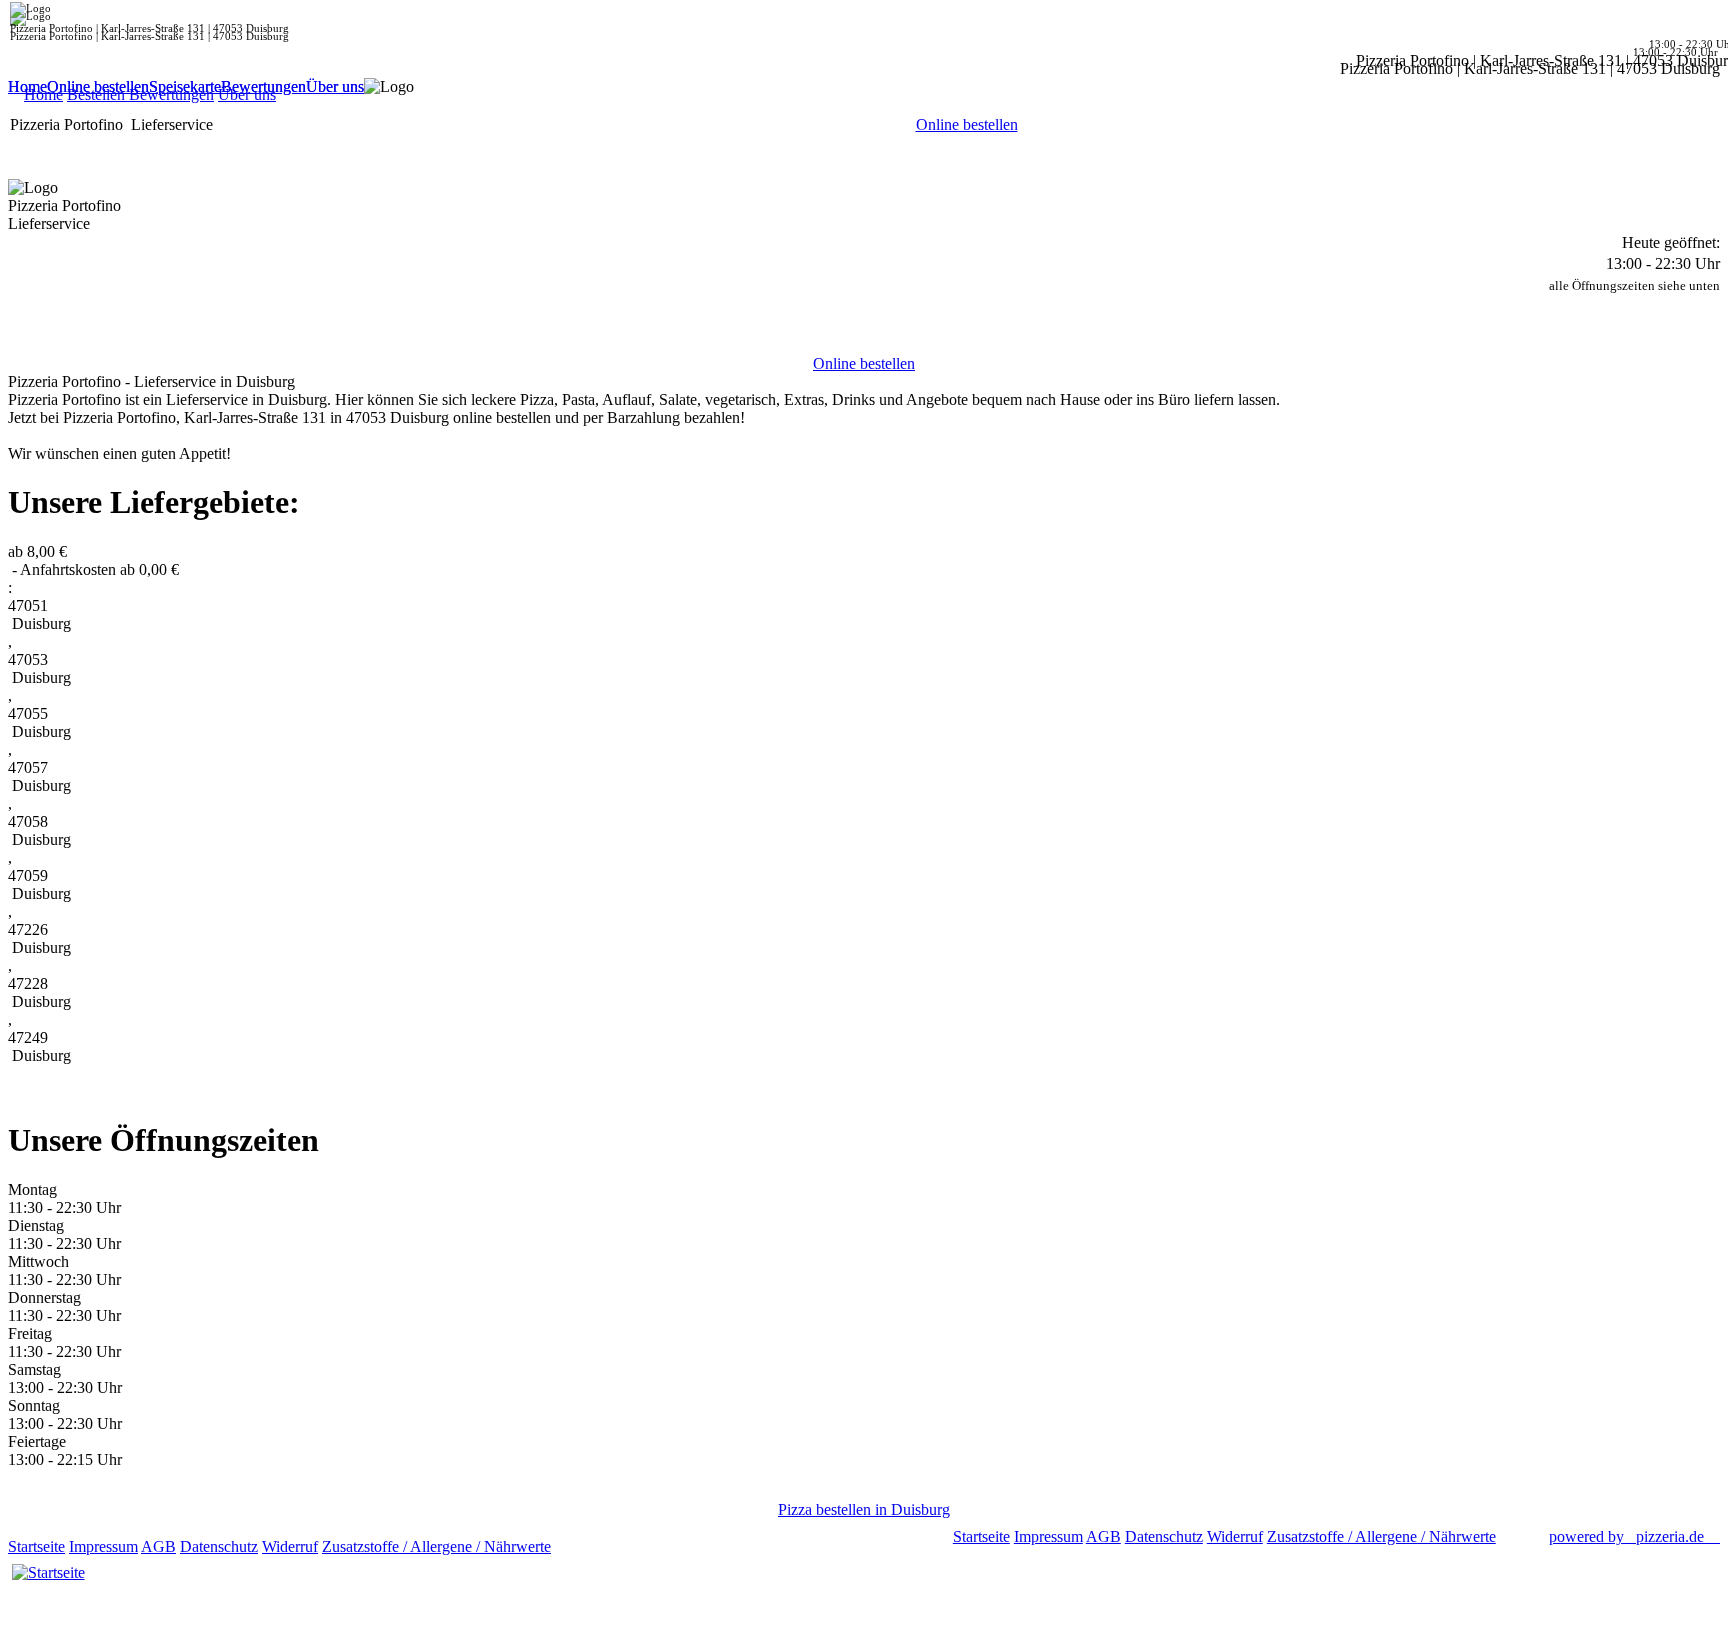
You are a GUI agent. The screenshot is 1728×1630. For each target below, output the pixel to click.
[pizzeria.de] (48, 1573)
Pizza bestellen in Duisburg (864, 1509)
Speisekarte (185, 86)
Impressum (103, 1546)
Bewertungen (263, 86)
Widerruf (290, 1546)
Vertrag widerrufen (614, 1546)
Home (27, 86)
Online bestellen (98, 86)
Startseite (36, 1546)
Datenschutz (219, 1546)
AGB (158, 1546)
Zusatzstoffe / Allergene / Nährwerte (436, 1546)
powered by (1626, 1536)
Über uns (335, 86)
